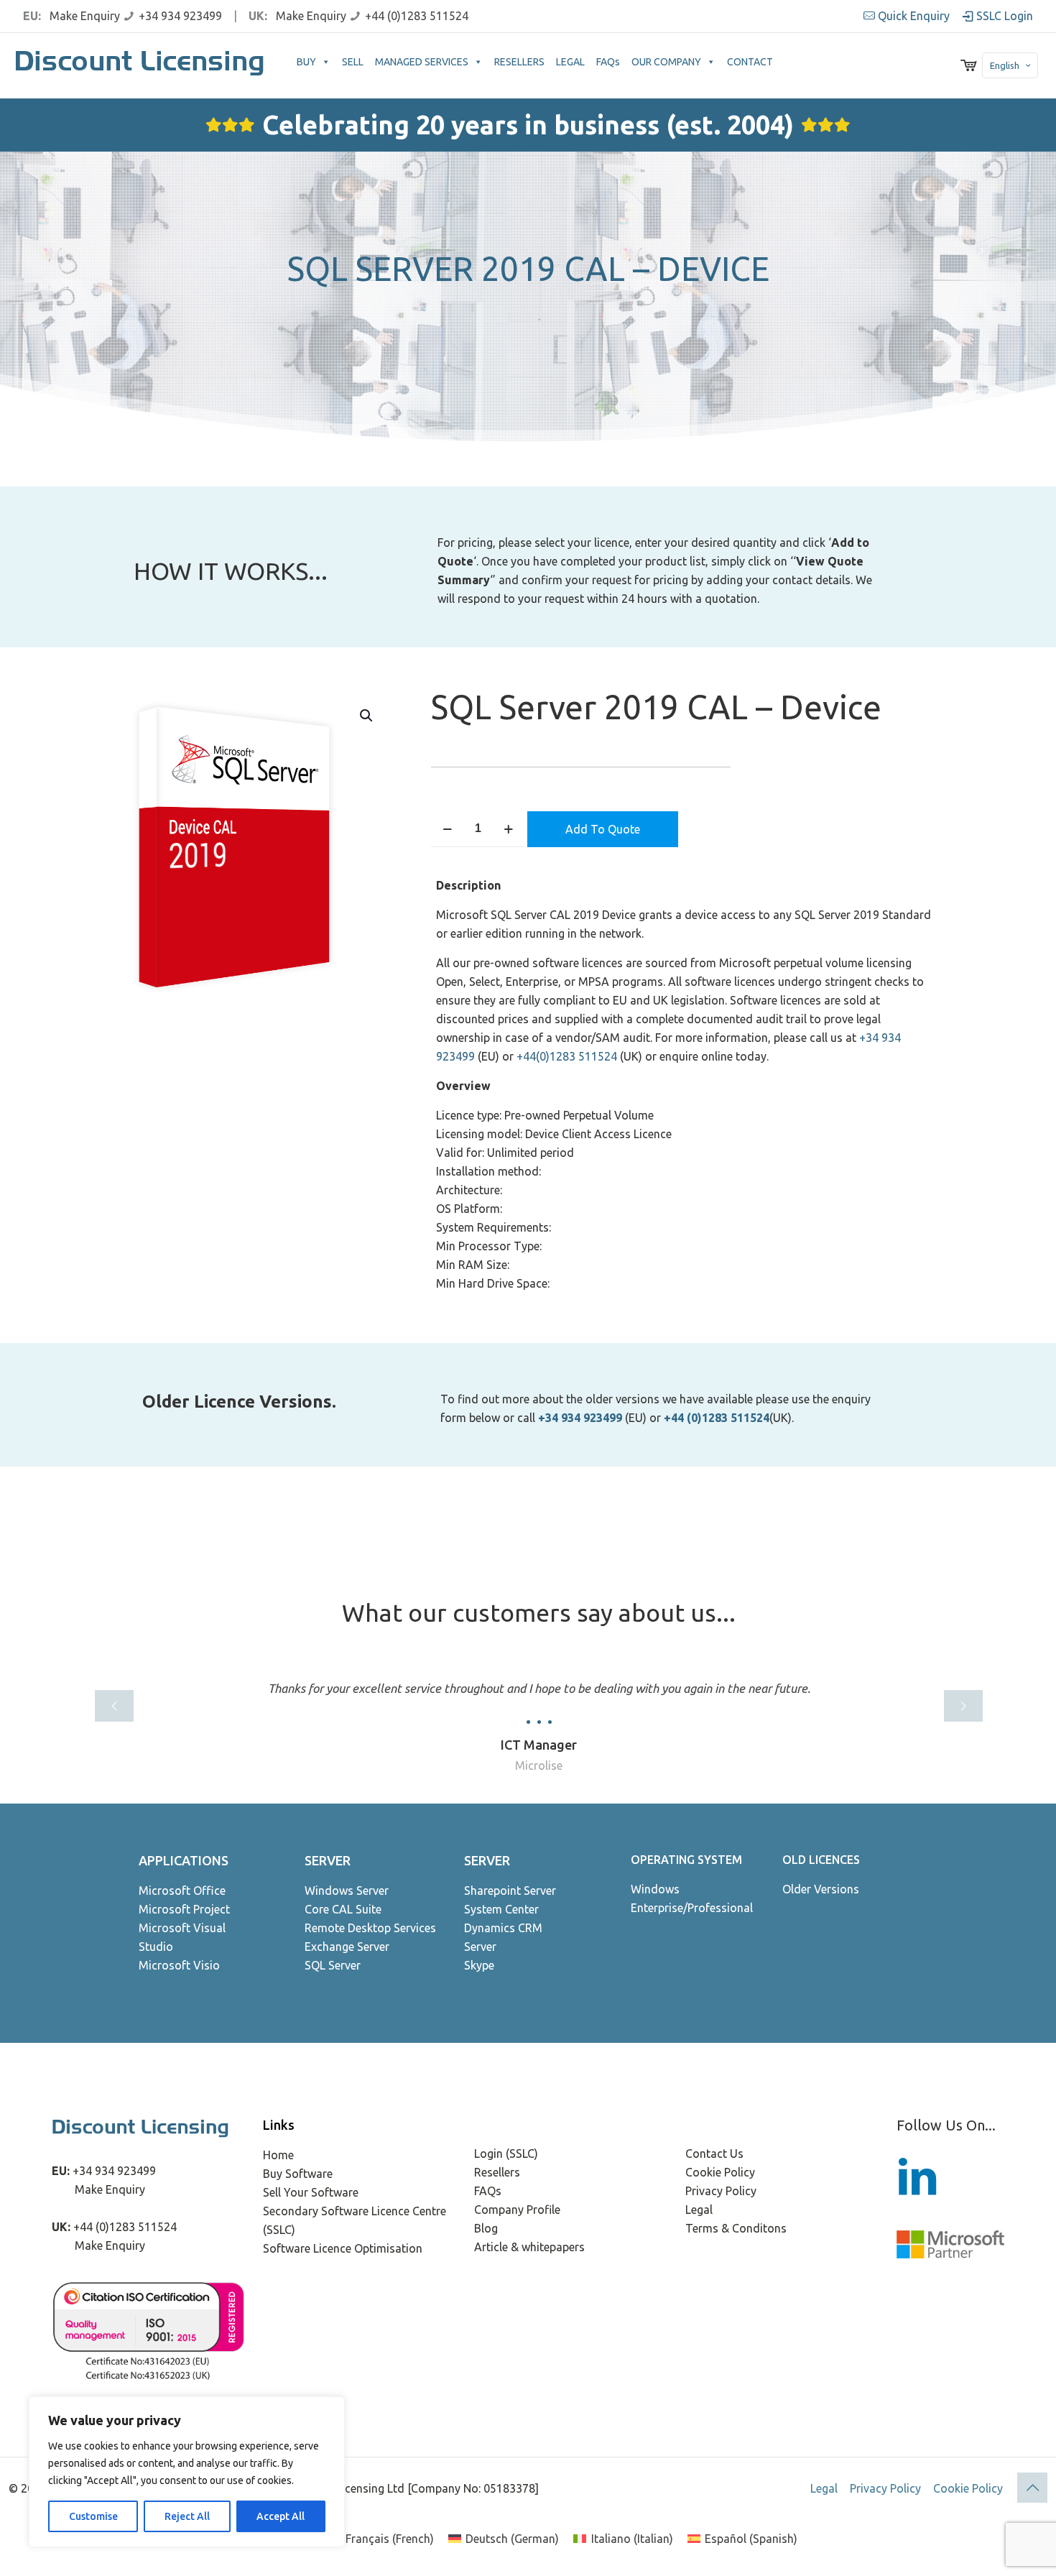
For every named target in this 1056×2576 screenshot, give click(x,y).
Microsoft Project (184, 1909)
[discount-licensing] (141, 65)
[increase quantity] (508, 829)
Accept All (281, 2516)
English (1005, 65)
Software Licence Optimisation (343, 2248)
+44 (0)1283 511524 (417, 16)
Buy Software (298, 2174)
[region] (187, 2472)
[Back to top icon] (1032, 2488)
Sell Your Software (311, 2192)
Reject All (187, 2516)
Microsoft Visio (179, 1965)
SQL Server (333, 1965)
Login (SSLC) (506, 2153)
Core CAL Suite (343, 1909)
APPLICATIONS (184, 1860)
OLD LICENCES (821, 1860)
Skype (479, 1965)
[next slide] (963, 1706)
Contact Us (714, 2153)
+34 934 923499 (180, 16)
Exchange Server (347, 1947)
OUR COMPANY (666, 62)
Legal (699, 2210)
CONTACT (750, 62)
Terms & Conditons (736, 2228)
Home (278, 2155)
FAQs (608, 62)
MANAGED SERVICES (422, 62)
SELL (353, 62)
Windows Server (347, 1891)
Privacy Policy (721, 2191)
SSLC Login (1003, 16)
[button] (367, 716)
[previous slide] (114, 1706)
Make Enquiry (85, 16)
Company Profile (517, 2210)
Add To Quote (603, 829)
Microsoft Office (182, 1891)
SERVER (328, 1860)
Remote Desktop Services (370, 1928)
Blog (486, 2228)
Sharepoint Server (510, 1891)
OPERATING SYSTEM (686, 1860)
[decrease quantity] (447, 829)
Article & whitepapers (529, 2247)
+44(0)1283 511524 (567, 1056)
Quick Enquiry (914, 16)
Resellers (497, 2172)
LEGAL (570, 62)
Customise (93, 2516)
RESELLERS (519, 62)
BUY (306, 62)
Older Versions (821, 1889)
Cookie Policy (720, 2172)
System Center (501, 1909)
